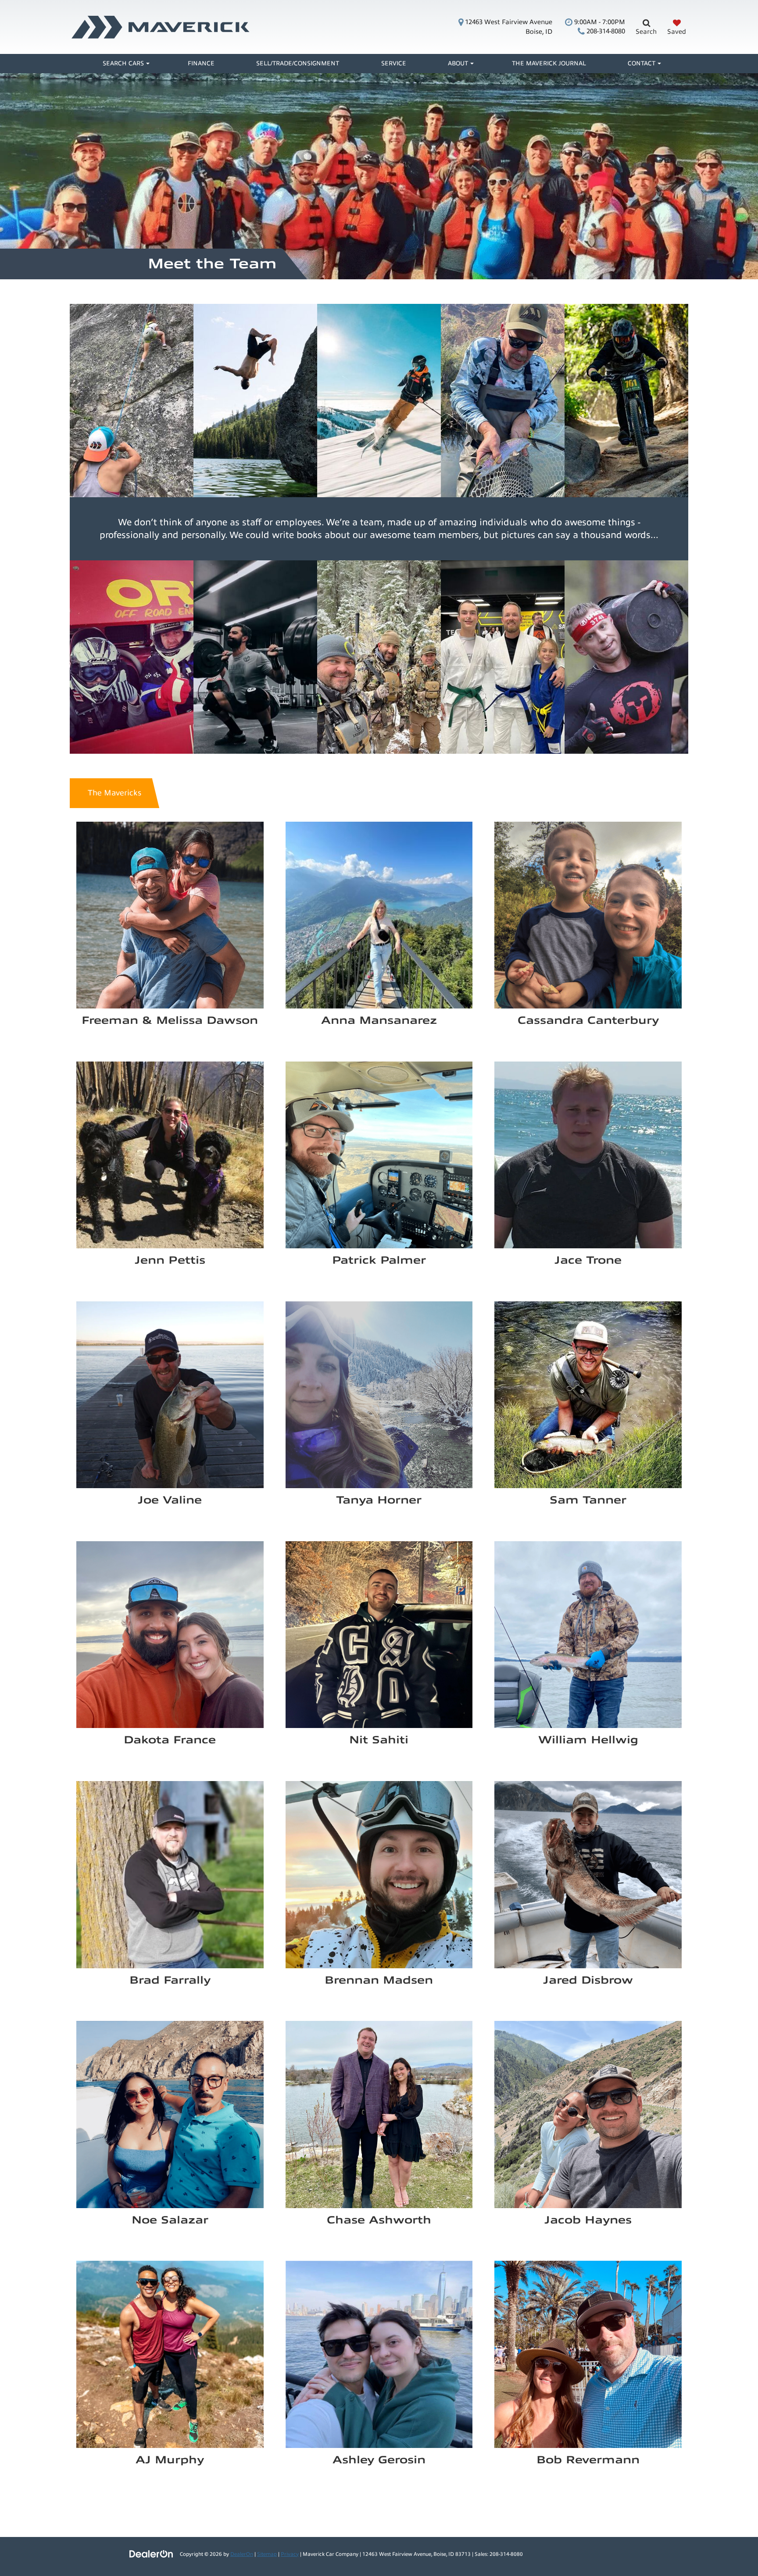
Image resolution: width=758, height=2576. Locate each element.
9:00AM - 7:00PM (599, 22)
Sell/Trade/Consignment (298, 63)
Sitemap (267, 2554)
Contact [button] (642, 63)
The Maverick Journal (549, 63)
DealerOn (242, 2554)
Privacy (290, 2554)
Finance (201, 63)
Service (394, 63)
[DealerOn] (151, 2554)
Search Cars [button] (123, 63)
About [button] (458, 63)
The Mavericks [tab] (114, 793)
